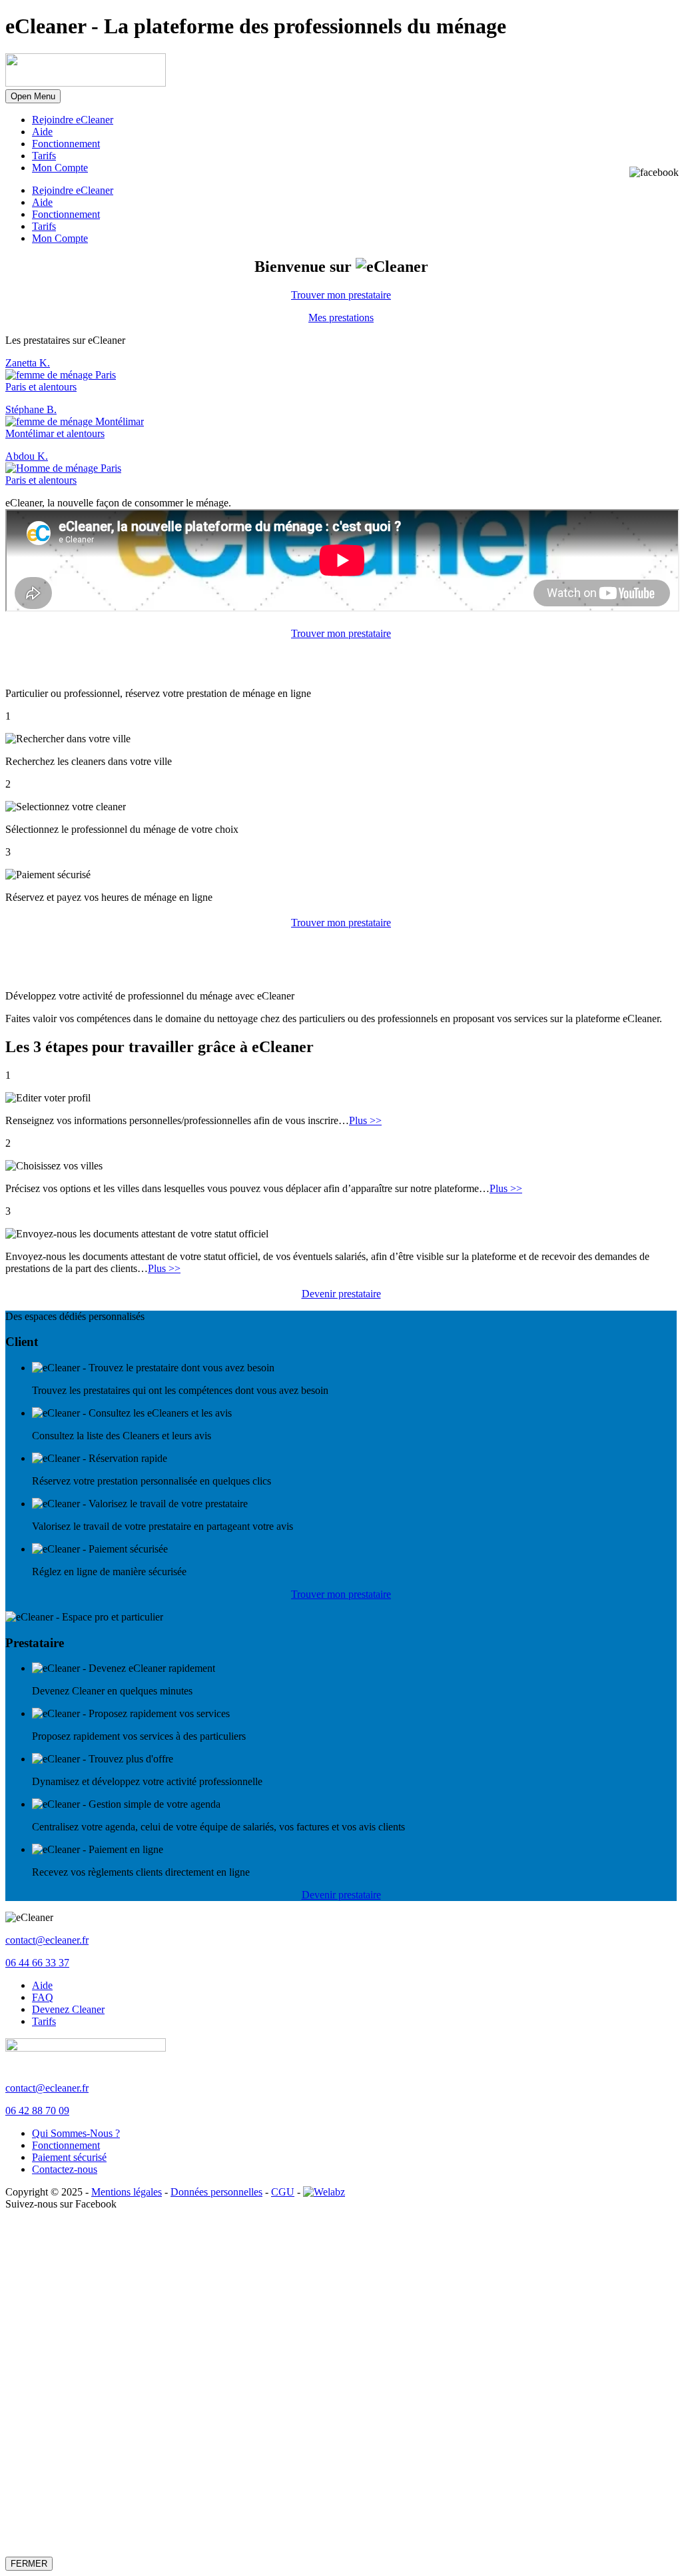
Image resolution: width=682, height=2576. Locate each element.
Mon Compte (60, 168)
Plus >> (365, 1120)
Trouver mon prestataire (341, 295)
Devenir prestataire (341, 1294)
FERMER (29, 2564)
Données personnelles (216, 2192)
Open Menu (33, 96)
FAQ (43, 1997)
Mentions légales (127, 2192)
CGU (283, 2192)
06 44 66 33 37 (37, 1963)
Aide (42, 132)
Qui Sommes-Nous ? (76, 2133)
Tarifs (44, 156)
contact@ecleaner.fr (47, 1940)
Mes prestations (341, 318)
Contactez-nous (65, 2169)
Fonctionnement (66, 144)
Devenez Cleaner (68, 2009)
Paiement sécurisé (69, 2157)
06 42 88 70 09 (37, 2111)
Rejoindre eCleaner (73, 120)
